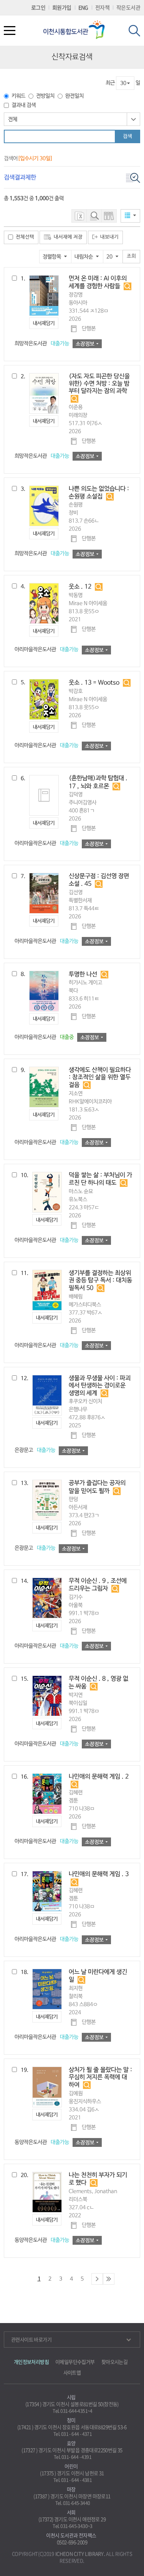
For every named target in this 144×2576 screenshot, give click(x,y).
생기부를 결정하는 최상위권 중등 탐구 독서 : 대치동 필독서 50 (100, 1281)
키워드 (18, 96)
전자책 (102, 7)
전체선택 (25, 237)
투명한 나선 (83, 975)
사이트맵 (72, 2372)
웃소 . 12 (80, 587)
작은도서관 (128, 7)
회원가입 (62, 7)
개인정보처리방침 (31, 2362)
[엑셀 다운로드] (79, 216)
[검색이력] (94, 216)
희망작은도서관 (42, 344)
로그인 (38, 7)
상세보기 (128, 286)
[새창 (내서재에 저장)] (44, 323)
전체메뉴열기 (10, 32)
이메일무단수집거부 (75, 2362)
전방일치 (45, 96)
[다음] (97, 2279)
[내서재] (109, 216)
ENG (83, 7)
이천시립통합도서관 (77, 30)
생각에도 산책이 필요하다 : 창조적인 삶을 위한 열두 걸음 (100, 1078)
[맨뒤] (109, 2279)
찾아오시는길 (114, 2362)
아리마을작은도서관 (46, 650)
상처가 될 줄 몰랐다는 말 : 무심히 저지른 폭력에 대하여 (100, 2078)
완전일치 (74, 96)
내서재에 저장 (68, 237)
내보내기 (109, 237)
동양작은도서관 (42, 2142)
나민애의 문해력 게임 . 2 (99, 1777)
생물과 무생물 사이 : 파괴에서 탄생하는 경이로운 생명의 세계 (100, 1386)
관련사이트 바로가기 (31, 2339)
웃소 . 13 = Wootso (94, 683)
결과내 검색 (24, 105)
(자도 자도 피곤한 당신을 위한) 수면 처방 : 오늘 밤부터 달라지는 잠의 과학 (99, 384)
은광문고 (35, 1450)
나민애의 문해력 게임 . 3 (99, 1874)
